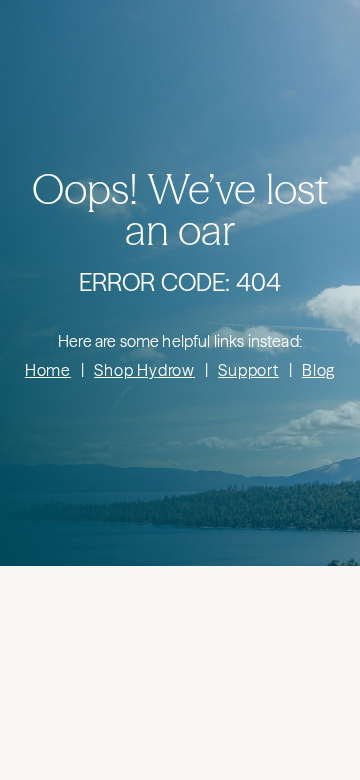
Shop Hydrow (144, 370)
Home (48, 370)
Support (248, 370)
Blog (318, 370)
